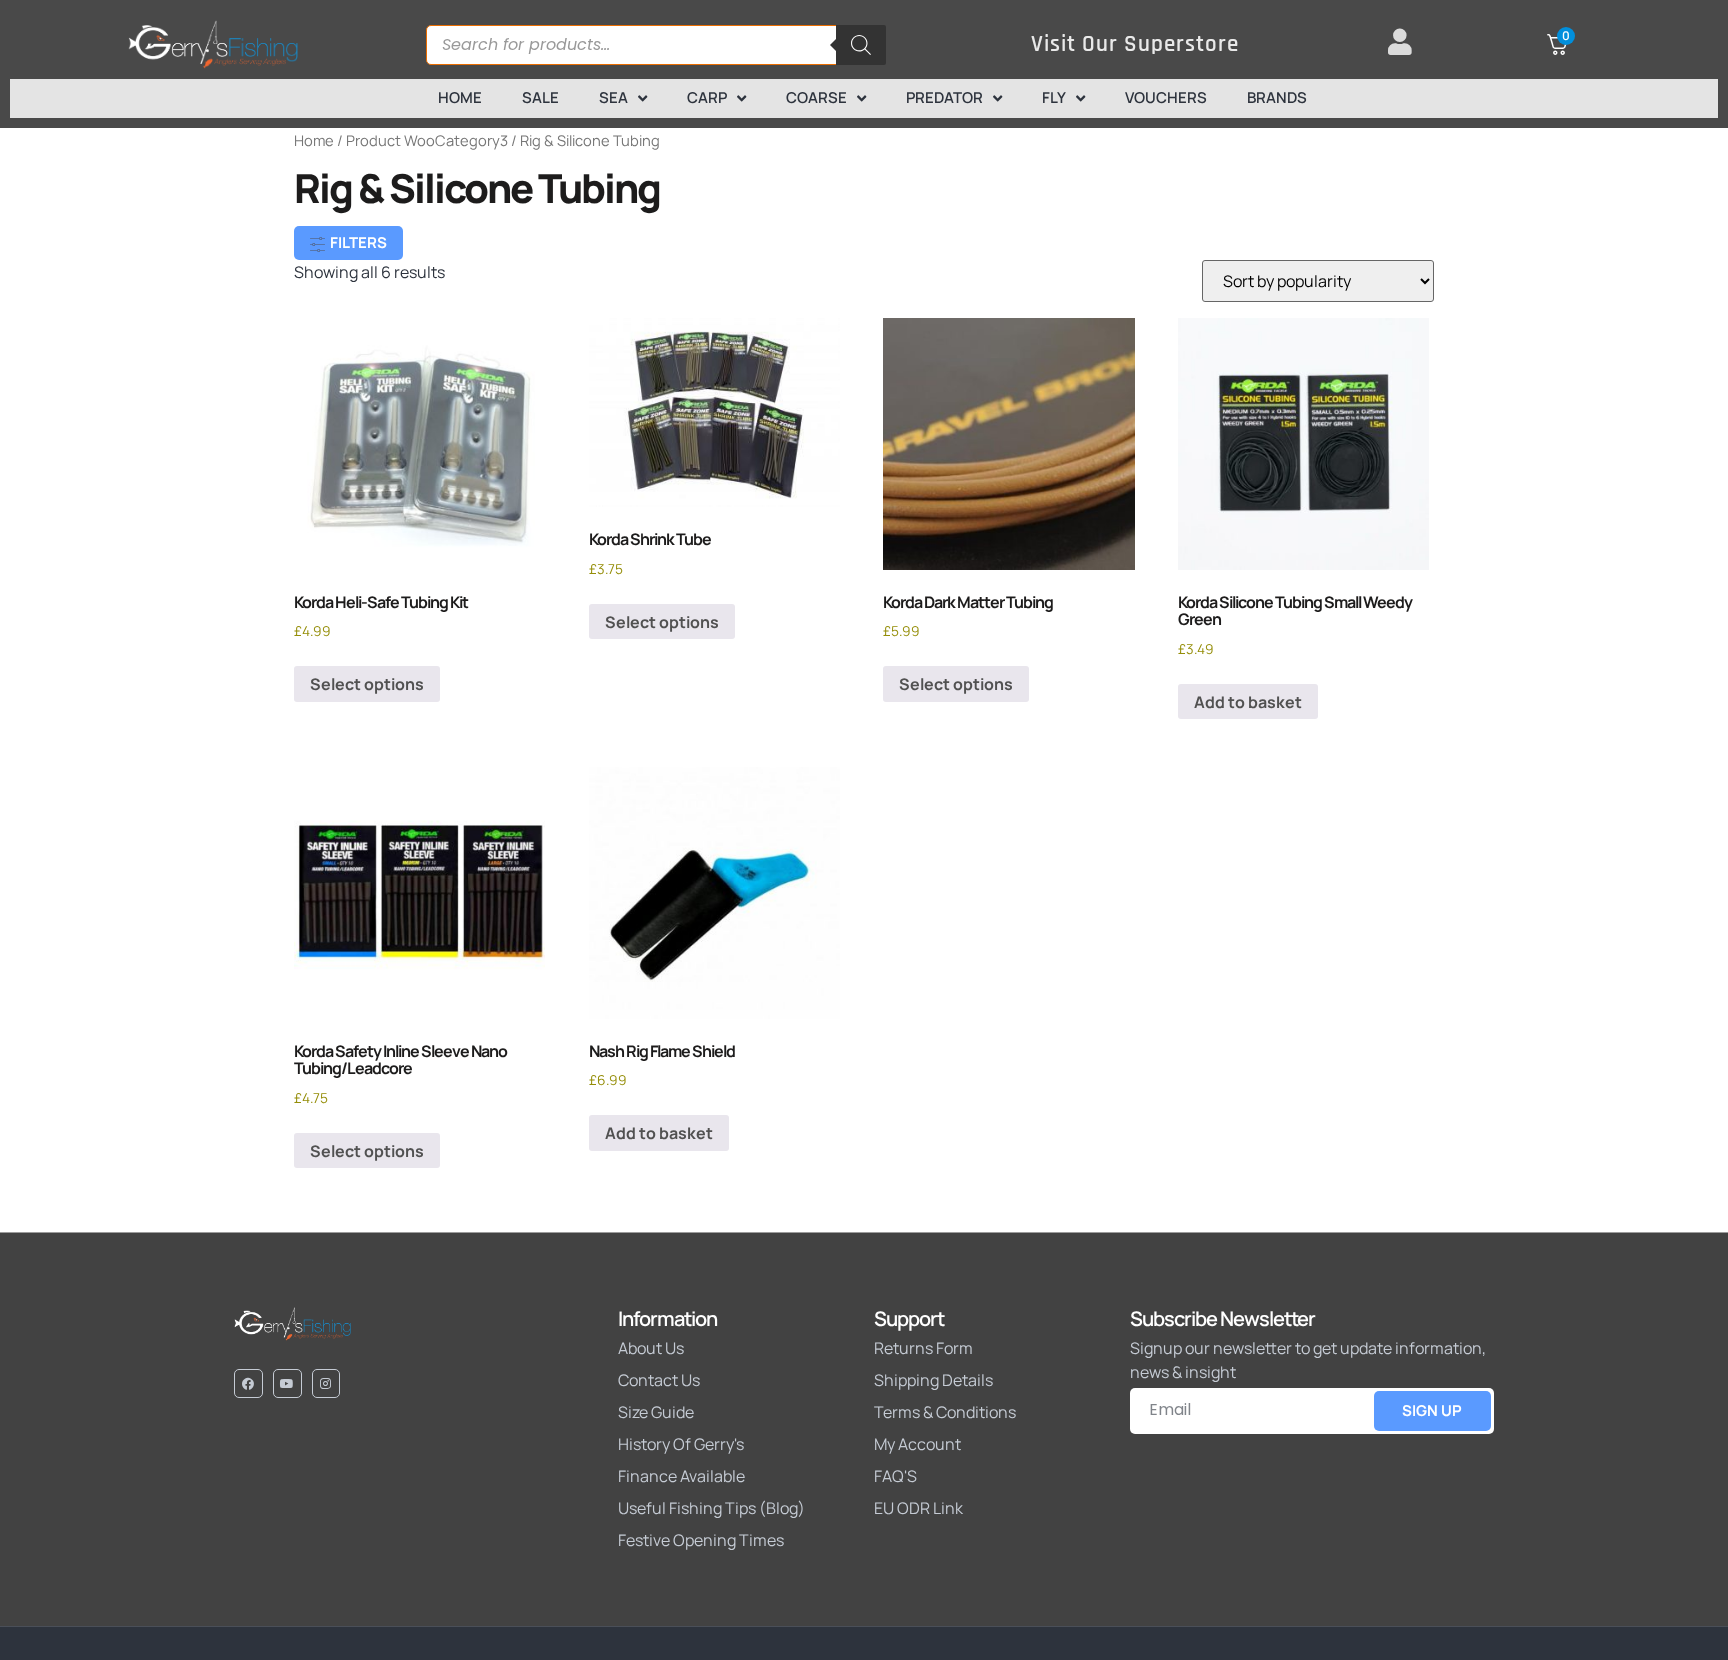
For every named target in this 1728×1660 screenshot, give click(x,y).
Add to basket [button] (1248, 702)
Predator (944, 97)
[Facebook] (248, 1383)
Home (460, 97)
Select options (367, 684)
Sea (613, 97)
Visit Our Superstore (1135, 44)
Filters (357, 242)
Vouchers (1166, 97)
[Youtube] (287, 1383)
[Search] (861, 45)
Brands (1277, 97)
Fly (1054, 97)
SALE (540, 97)
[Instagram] (326, 1383)
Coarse (816, 97)
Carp (707, 97)
